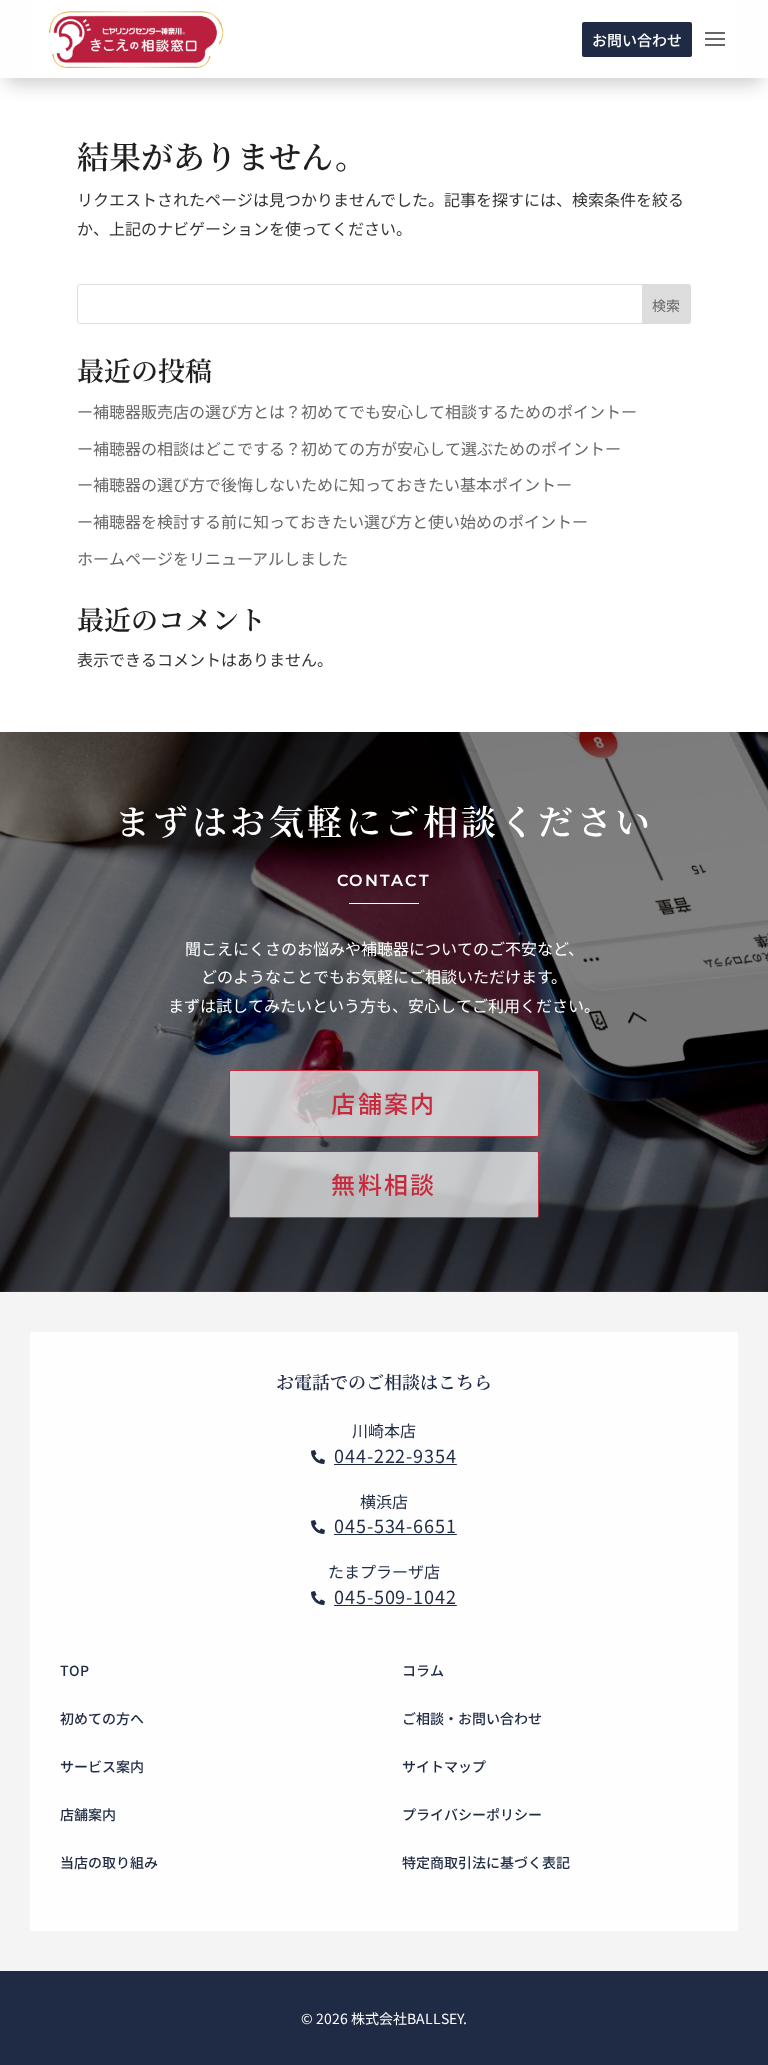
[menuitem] (209, 1670)
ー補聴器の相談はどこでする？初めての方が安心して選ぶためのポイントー (349, 448)
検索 (666, 305)
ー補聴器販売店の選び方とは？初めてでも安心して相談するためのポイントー (357, 411)
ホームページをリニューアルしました (212, 558)
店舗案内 (384, 1102)
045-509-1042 (395, 1596)
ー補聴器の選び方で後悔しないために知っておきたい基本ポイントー (324, 484)
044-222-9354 (395, 1455)
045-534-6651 (395, 1525)
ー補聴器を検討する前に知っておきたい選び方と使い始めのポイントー (332, 521)
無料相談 (384, 1183)
